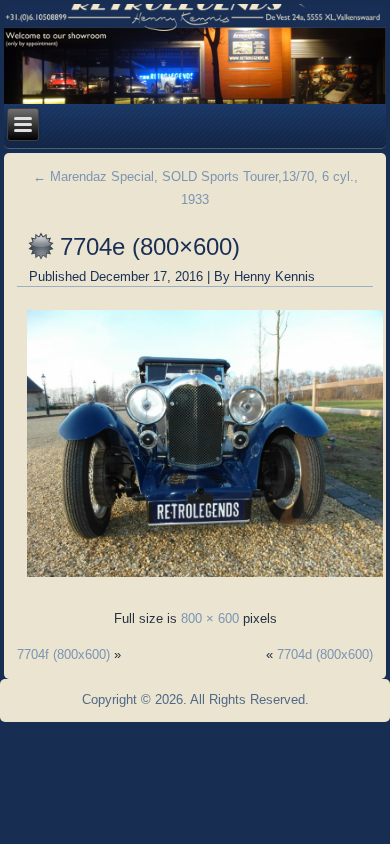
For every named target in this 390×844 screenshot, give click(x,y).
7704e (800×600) (150, 246)
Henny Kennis (274, 276)
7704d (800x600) (325, 654)
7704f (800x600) (63, 654)
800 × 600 (210, 618)
